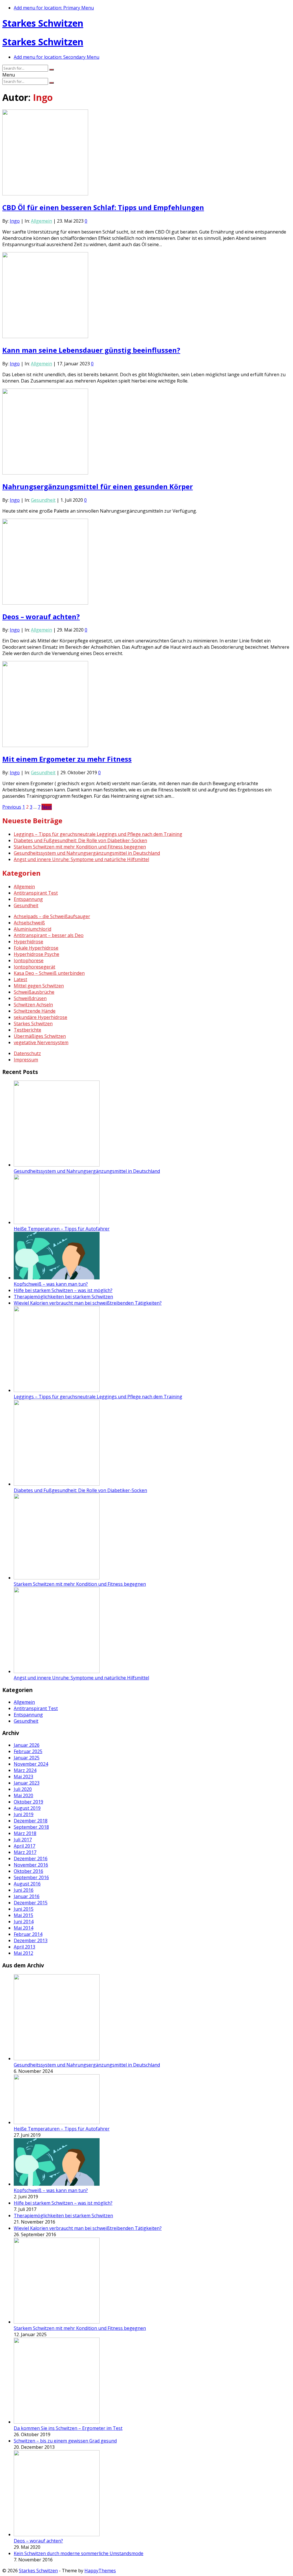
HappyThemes (100, 2571)
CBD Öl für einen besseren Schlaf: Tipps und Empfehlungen (103, 207)
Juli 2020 (23, 1789)
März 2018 (25, 1833)
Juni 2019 (24, 1814)
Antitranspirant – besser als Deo (49, 935)
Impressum (26, 1060)
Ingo (15, 221)
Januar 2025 (27, 1758)
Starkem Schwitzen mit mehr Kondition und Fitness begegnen (80, 847)
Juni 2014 (24, 1922)
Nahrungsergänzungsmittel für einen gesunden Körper (98, 486)
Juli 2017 (23, 1840)
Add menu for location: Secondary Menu (57, 57)
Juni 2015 (24, 1909)
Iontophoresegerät (34, 967)
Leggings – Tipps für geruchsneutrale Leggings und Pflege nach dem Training (98, 834)
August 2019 (27, 1808)
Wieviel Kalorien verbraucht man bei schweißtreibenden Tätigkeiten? (88, 1303)
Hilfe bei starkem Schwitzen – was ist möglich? (63, 1290)
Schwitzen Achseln (33, 1005)
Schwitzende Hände (35, 1011)
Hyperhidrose (28, 942)
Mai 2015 (23, 1915)
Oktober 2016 (28, 1871)
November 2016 (31, 1865)
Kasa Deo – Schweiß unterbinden (49, 973)
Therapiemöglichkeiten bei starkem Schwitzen (63, 1297)
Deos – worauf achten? (41, 616)
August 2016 (27, 1884)
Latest (20, 979)
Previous (12, 807)
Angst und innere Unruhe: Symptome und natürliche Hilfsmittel (81, 859)
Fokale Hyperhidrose (36, 948)
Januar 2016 (27, 1896)
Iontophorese (29, 960)
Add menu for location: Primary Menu (54, 8)
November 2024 (31, 1764)
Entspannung (28, 899)
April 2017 (24, 1846)
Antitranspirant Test (36, 893)
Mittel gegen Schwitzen (39, 986)
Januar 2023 (27, 1783)
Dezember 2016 (31, 1859)
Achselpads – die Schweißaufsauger (52, 916)
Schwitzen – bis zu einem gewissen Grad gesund (65, 2441)
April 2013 (24, 1947)
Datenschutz (27, 1053)
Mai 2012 (23, 1953)
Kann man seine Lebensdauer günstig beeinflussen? (91, 350)
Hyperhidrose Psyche (36, 954)
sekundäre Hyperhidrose (40, 1017)
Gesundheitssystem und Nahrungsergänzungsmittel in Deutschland (87, 853)
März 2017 (25, 1852)
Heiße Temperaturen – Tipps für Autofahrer (62, 1229)
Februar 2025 (28, 1751)
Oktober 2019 (28, 1802)
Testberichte (27, 1030)
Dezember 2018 (31, 1821)
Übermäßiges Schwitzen (40, 1036)
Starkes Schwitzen (43, 23)
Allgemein (41, 221)
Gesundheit (43, 500)
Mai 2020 (23, 1795)
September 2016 (31, 1877)
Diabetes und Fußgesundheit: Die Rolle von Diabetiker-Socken (80, 840)
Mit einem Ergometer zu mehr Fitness (67, 759)
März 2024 (25, 1770)
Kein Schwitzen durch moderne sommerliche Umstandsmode (79, 2553)
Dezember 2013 (31, 1940)
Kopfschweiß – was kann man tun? (51, 1284)
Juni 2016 (24, 1890)
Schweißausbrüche (34, 992)
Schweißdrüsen (30, 998)
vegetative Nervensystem (41, 1042)
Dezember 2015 (31, 1903)
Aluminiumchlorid (32, 929)
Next (47, 807)
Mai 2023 (23, 1777)
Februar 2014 (28, 1934)
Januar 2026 (27, 1745)
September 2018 (31, 1827)
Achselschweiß (29, 923)
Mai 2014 (23, 1928)
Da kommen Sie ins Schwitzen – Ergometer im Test (68, 2428)
